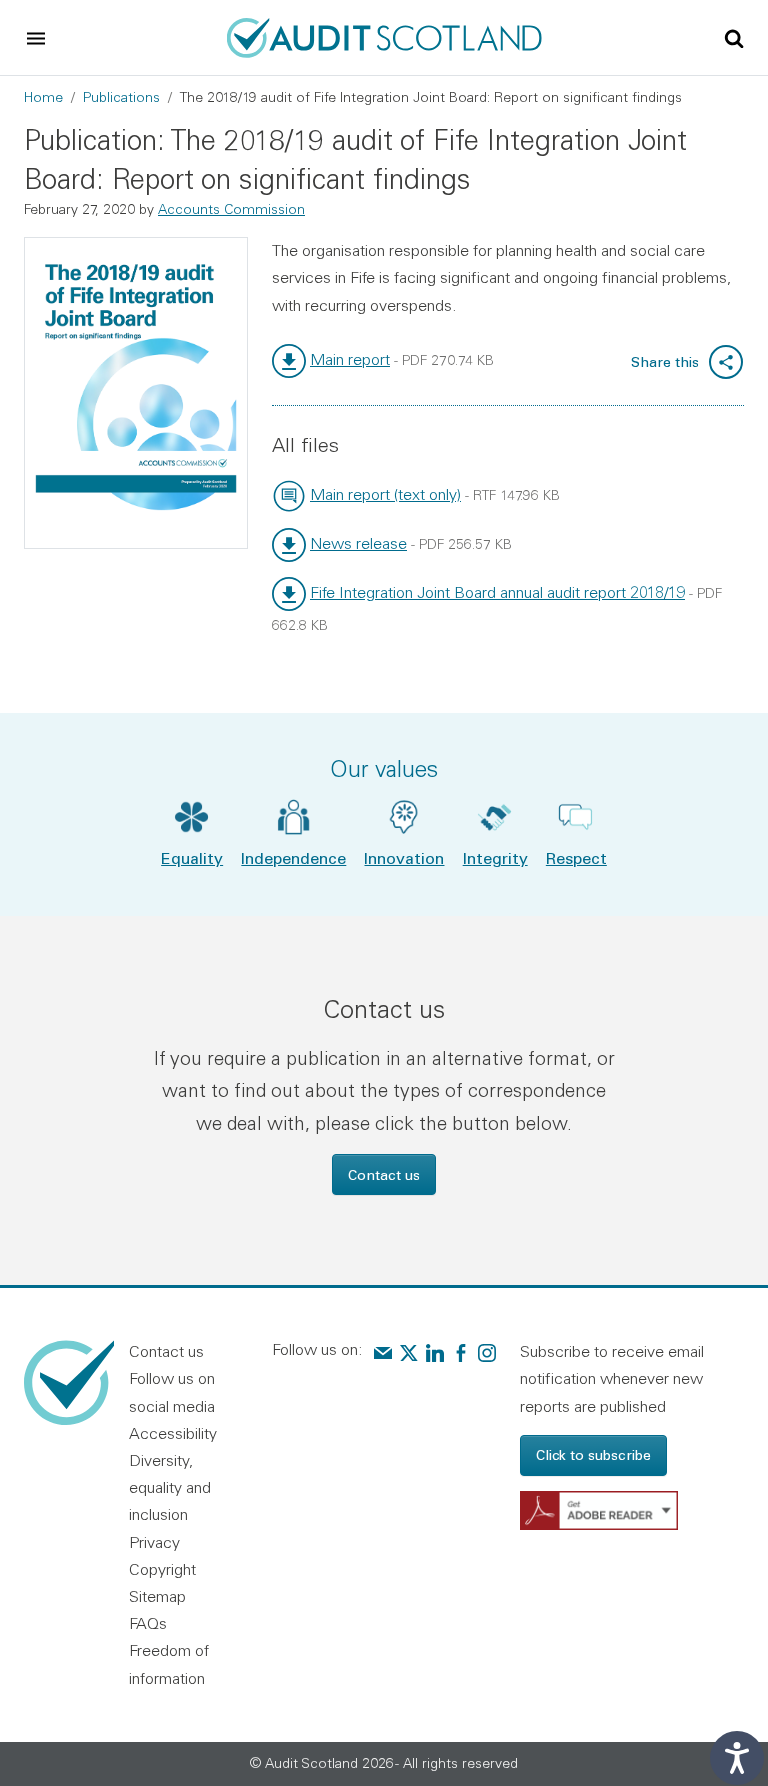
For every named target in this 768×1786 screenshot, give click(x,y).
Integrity (495, 857)
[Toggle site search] (734, 37)
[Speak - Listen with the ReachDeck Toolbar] (737, 1758)
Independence (293, 857)
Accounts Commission (231, 209)
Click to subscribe (593, 1454)
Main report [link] (350, 359)
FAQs (148, 1623)
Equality (192, 857)
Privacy (154, 1542)
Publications (121, 97)
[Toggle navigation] (36, 38)
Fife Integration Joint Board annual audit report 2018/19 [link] (497, 592)
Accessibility (173, 1433)
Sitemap (157, 1596)
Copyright (162, 1569)
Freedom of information (169, 1663)
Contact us (384, 1174)
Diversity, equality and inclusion (170, 1487)
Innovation (404, 857)
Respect (576, 857)
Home (43, 97)
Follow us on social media (172, 1391)
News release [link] (358, 543)
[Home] (384, 35)
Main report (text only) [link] (385, 494)
